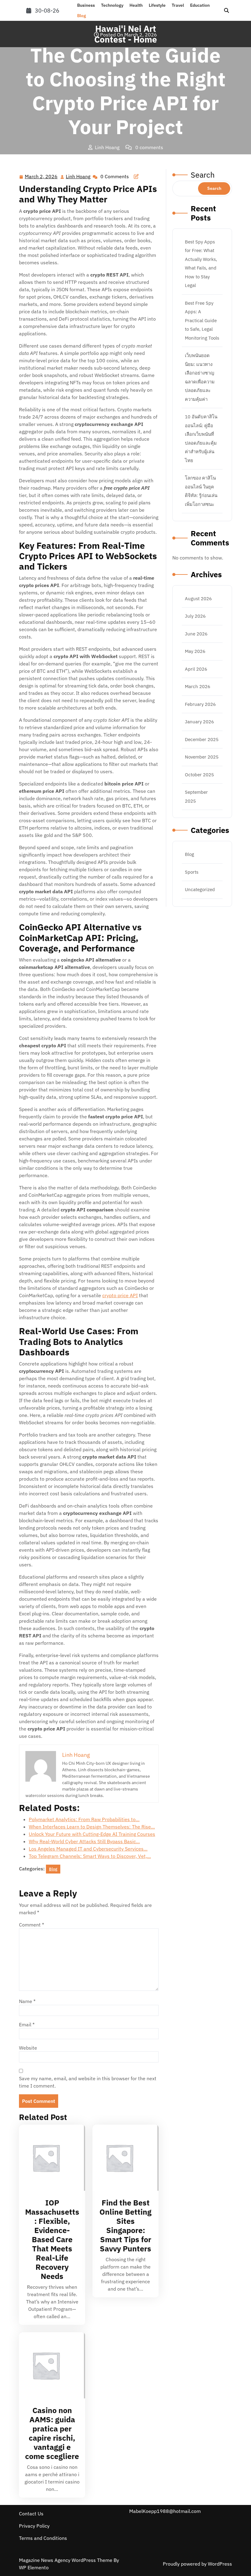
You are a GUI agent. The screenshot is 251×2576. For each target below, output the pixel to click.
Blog (82, 16)
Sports (192, 872)
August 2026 (198, 599)
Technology (112, 5)
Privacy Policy (34, 2526)
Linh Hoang (78, 177)
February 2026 (200, 704)
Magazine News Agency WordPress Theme (66, 2560)
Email (27, 2024)
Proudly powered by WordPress (197, 2564)
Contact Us (31, 2514)
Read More (50, 2158)
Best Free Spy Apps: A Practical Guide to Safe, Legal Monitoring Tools (202, 320)
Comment (32, 1925)
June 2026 (196, 634)
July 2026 (195, 616)
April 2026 (196, 669)
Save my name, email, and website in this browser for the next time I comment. (88, 2082)
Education (200, 5)
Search (203, 175)
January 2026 (199, 722)
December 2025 (202, 739)
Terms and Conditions (43, 2538)
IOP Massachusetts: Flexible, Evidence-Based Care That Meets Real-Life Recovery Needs (52, 2239)
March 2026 (198, 686)
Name (27, 2001)
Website (28, 2048)
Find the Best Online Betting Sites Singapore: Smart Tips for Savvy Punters (125, 2226)
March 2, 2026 (41, 177)
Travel (178, 5)
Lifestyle (157, 5)
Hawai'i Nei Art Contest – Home (58, 160)
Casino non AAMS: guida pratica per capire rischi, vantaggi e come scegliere (52, 2433)
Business (86, 5)
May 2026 (195, 651)
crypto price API (120, 1295)
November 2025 (202, 757)
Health (136, 5)
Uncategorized (200, 889)
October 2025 (199, 775)
